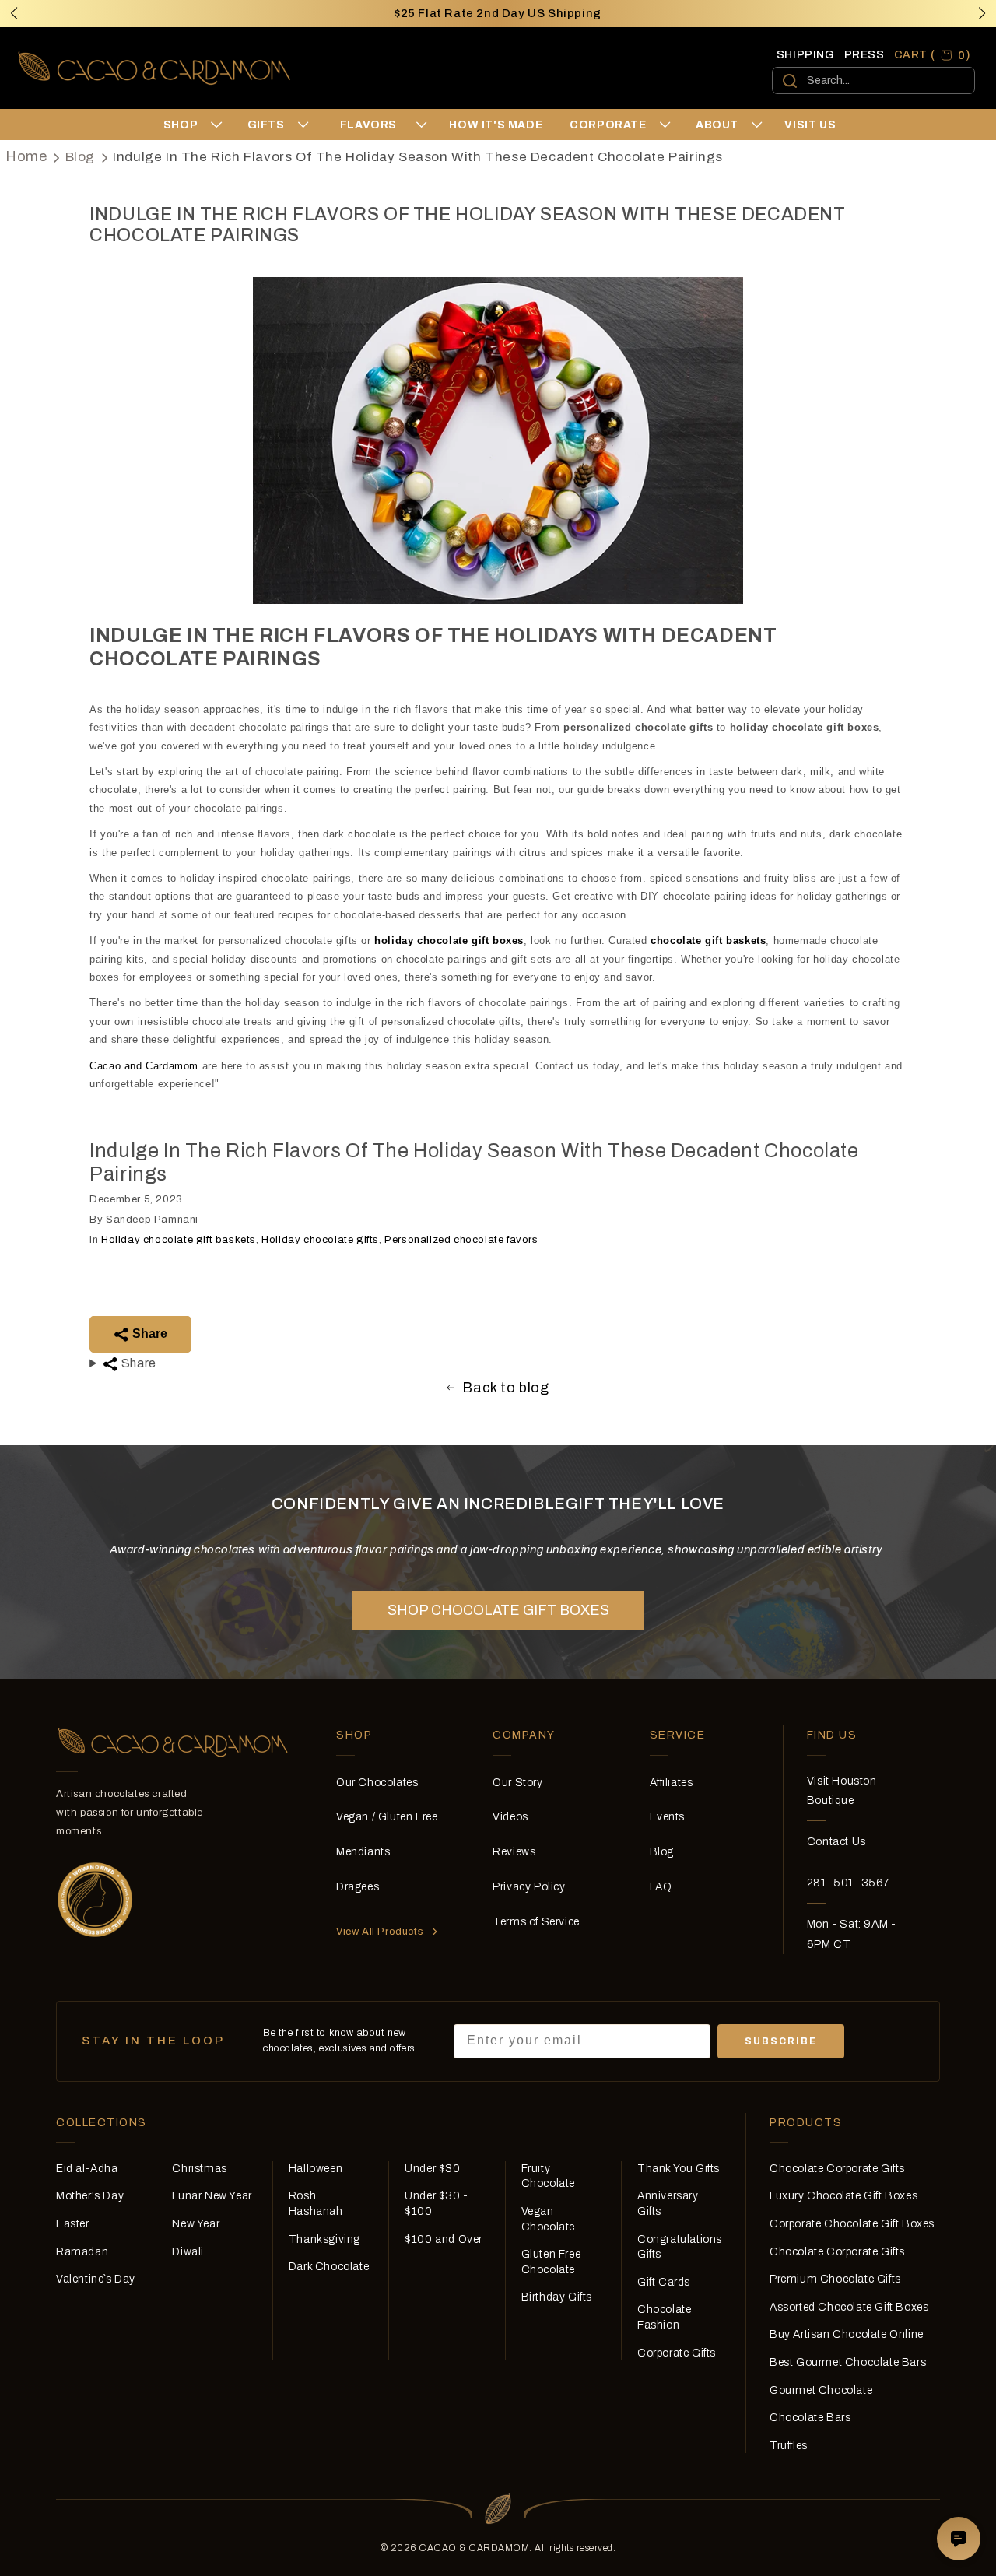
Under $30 (432, 2169)
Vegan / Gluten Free (387, 1817)
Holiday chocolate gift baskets (179, 1240)
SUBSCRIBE (781, 2041)
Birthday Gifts (557, 2297)
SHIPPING (806, 55)
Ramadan (82, 2252)
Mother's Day (90, 2196)
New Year (196, 2224)
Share (148, 1334)
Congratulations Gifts (680, 2247)
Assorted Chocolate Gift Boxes (849, 2307)
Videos (510, 1817)
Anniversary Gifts (668, 2204)
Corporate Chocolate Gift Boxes (852, 2224)
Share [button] (137, 1363)
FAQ (661, 1887)
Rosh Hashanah (316, 2204)
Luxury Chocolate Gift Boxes (843, 2196)
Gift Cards (664, 2282)
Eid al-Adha (87, 2169)
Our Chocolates (377, 1783)
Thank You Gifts (679, 2169)
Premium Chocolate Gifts (835, 2279)
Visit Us (810, 125)
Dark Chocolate (329, 2267)
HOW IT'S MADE (496, 125)
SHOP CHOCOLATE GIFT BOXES (498, 1610)
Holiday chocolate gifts (320, 1240)
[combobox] (873, 81)
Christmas (199, 2169)
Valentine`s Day (96, 2279)
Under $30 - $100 (437, 2204)
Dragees (358, 1887)
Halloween (316, 2169)
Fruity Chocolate (548, 2176)
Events (668, 1817)
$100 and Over (444, 2239)
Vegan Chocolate (548, 2219)
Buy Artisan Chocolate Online (847, 2334)
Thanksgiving (324, 2239)
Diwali (188, 2252)
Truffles (789, 2446)
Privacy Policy (529, 1887)
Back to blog (505, 1388)
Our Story (517, 1783)
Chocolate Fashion (664, 2317)
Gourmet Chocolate (821, 2390)
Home (26, 156)
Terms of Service (536, 1922)
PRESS (864, 55)
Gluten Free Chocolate (551, 2262)
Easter (73, 2224)
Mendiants (363, 1852)
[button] (982, 13)
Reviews (514, 1852)
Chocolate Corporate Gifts (837, 2169)
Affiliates (672, 1783)
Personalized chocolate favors (461, 1240)
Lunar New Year (212, 2196)
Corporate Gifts (677, 2353)
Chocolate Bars (810, 2418)
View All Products (380, 1932)
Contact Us (836, 1842)
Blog (80, 157)
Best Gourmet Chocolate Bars (848, 2362)
